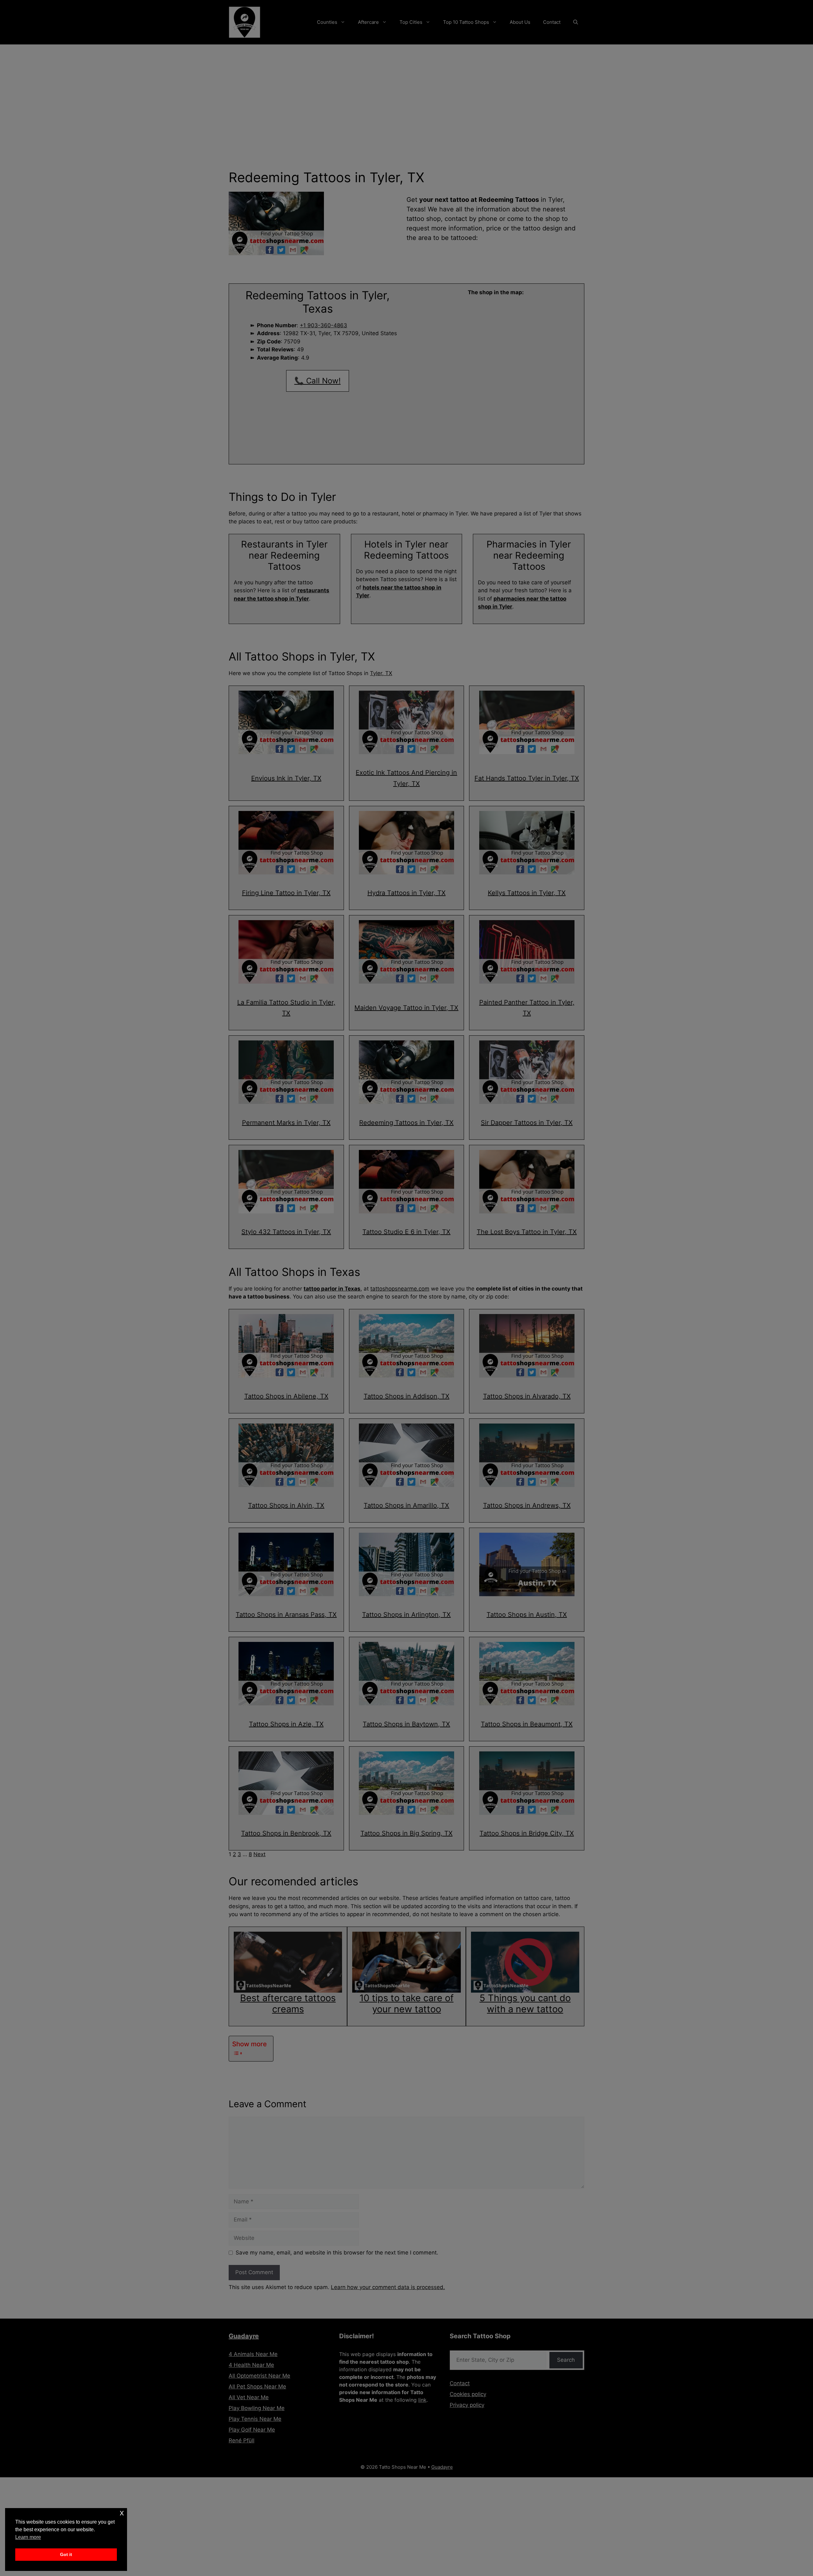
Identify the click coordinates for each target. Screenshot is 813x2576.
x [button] (122, 2513)
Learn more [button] (28, 2537)
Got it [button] (66, 2554)
